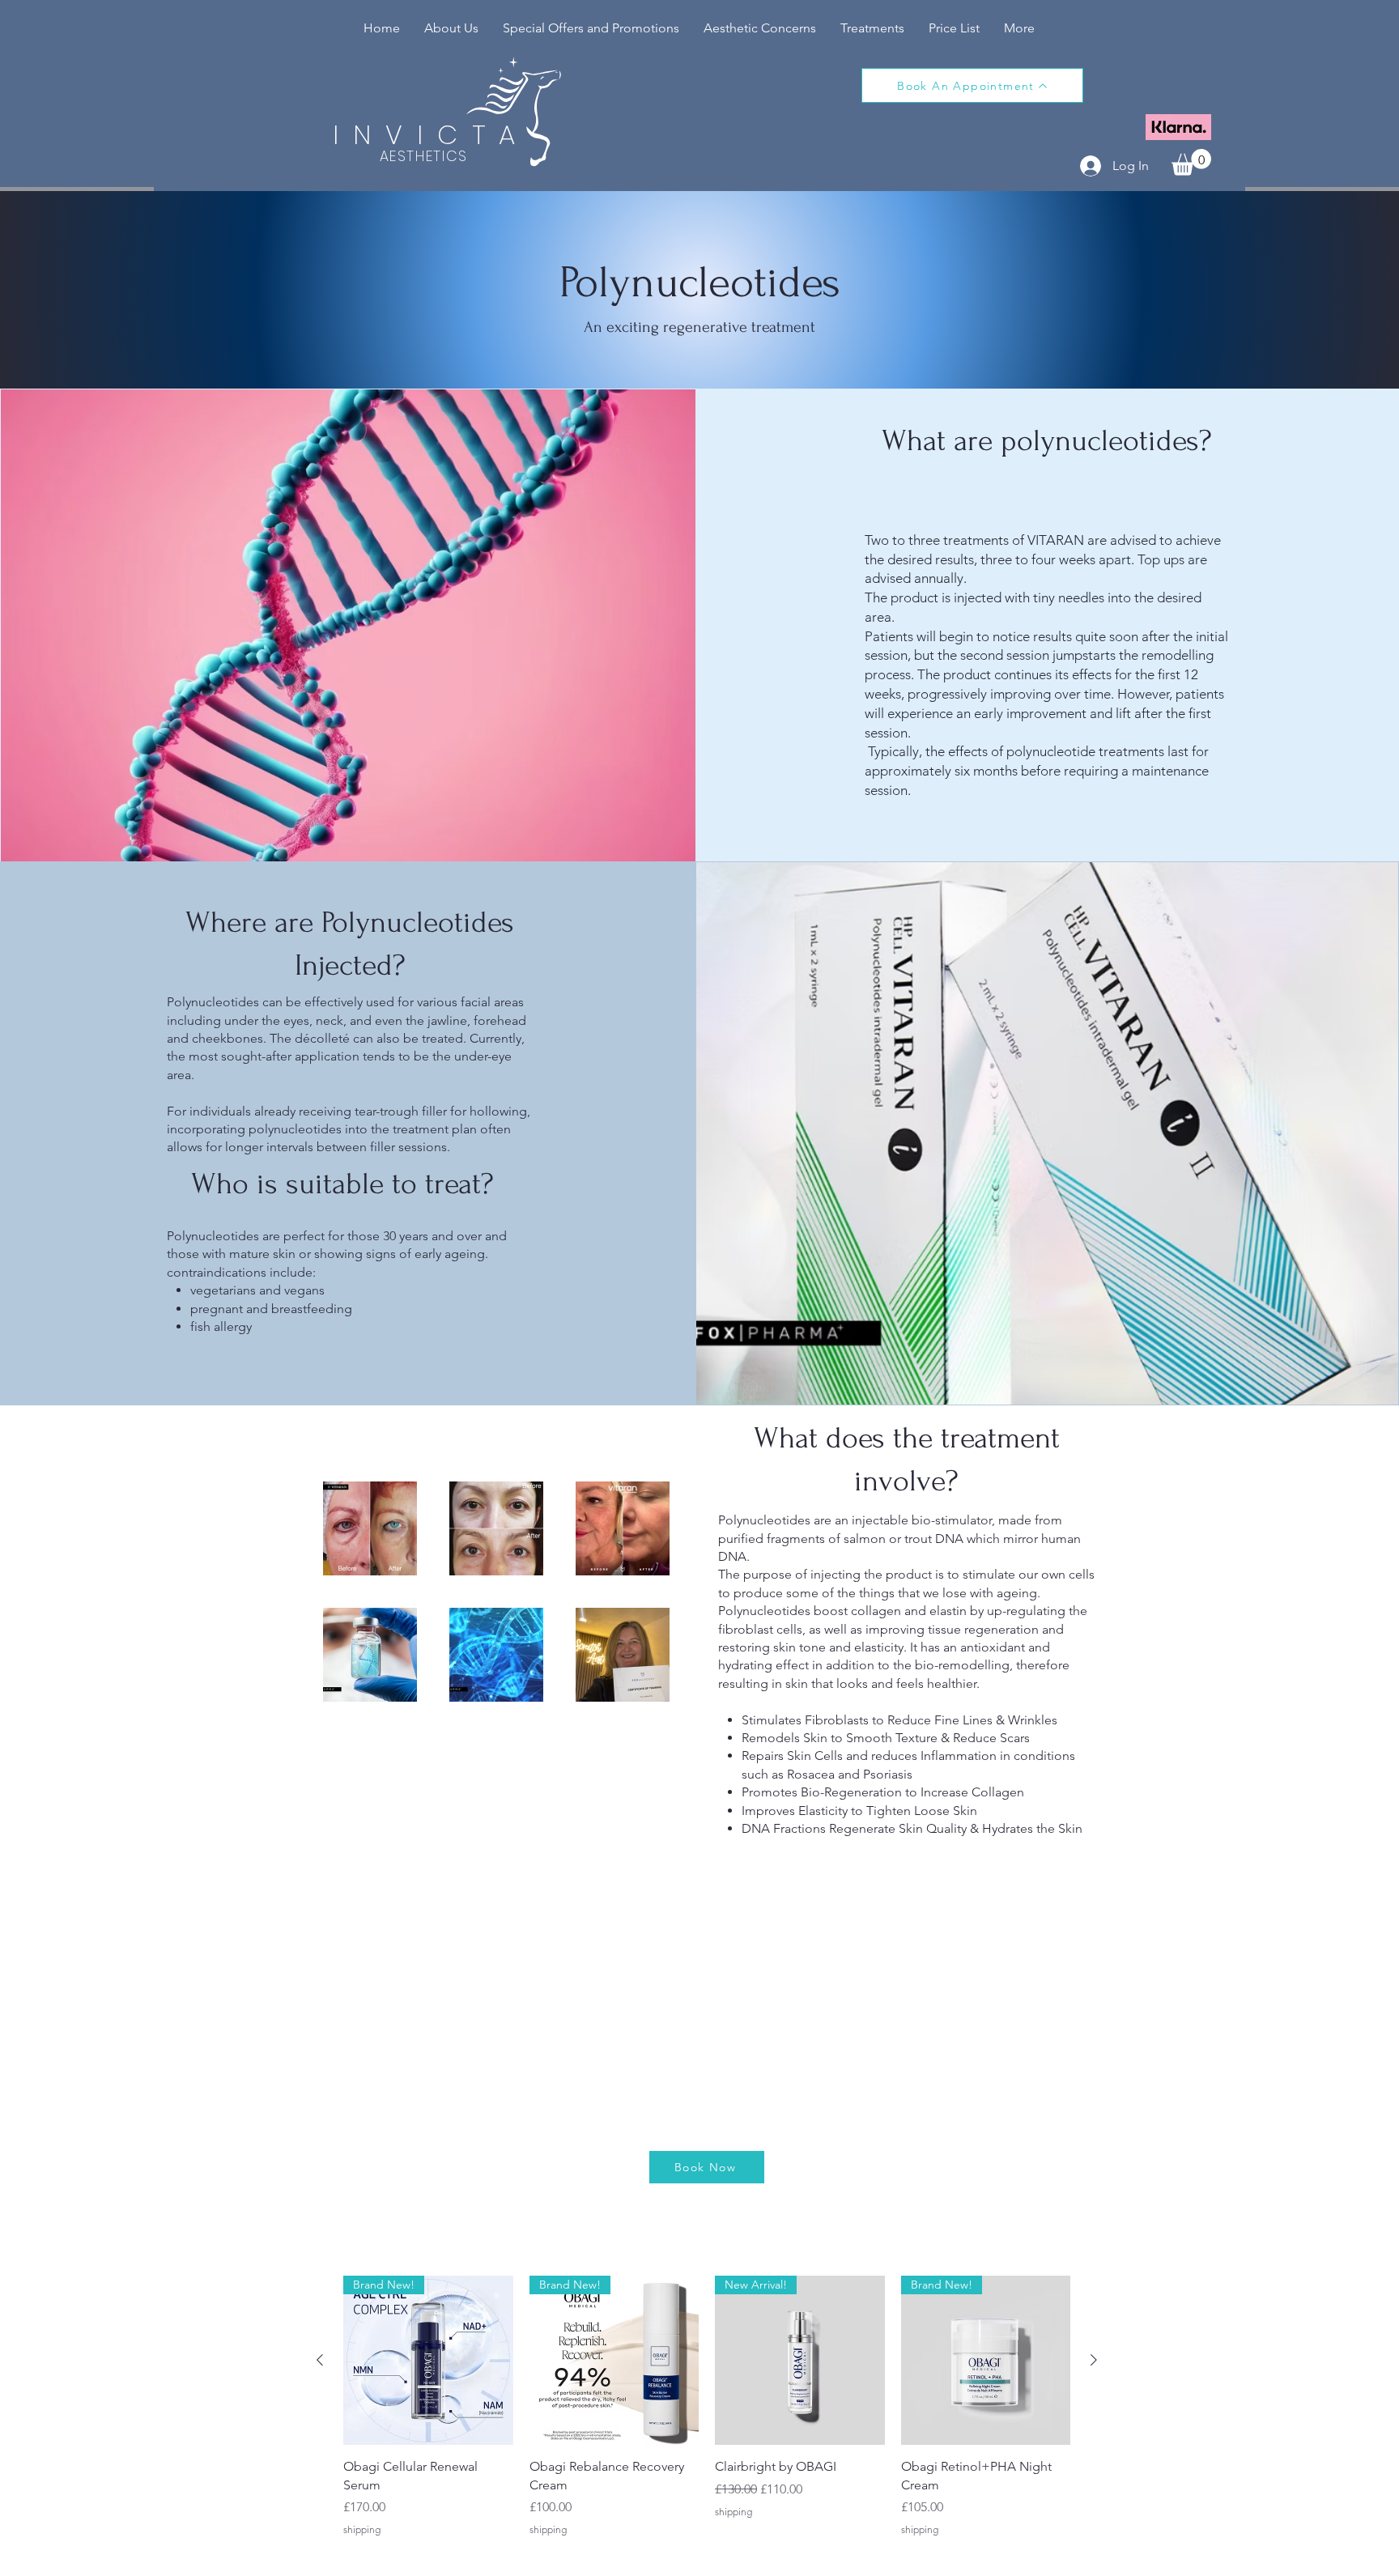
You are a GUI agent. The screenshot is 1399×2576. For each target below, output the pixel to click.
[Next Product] (1094, 2360)
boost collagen (857, 1611)
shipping (362, 2529)
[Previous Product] (320, 2360)
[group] (707, 2416)
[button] (872, 28)
